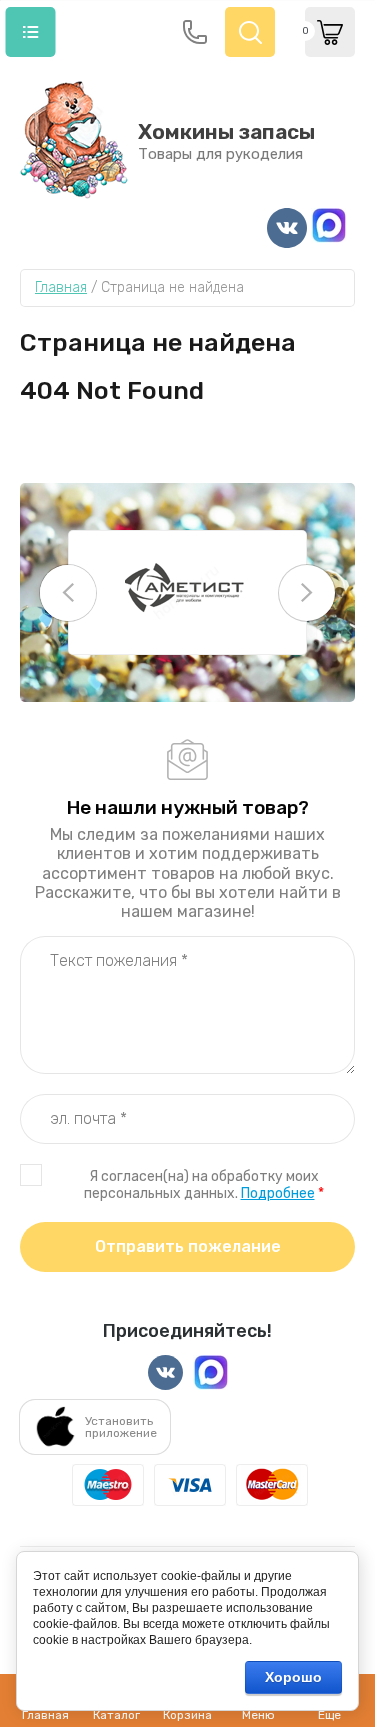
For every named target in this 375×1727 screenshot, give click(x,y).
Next (307, 593)
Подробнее (278, 1193)
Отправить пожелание (188, 1246)
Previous (68, 593)
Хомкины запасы (226, 131)
